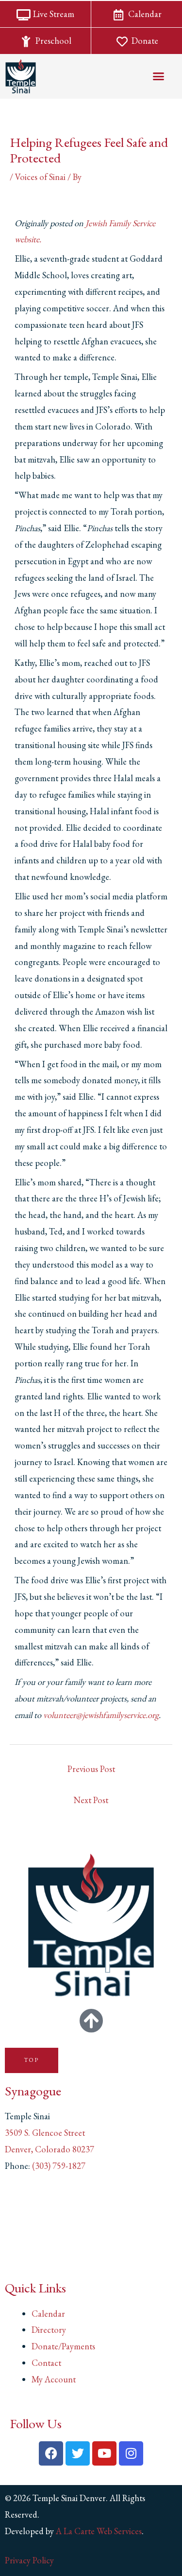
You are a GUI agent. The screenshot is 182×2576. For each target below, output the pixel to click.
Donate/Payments (63, 2346)
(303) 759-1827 (59, 2166)
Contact (46, 2363)
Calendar (48, 2314)
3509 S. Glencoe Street (45, 2133)
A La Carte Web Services (99, 2531)
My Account (54, 2379)
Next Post (91, 1800)
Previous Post (91, 1769)
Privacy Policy (29, 2560)
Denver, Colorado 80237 (50, 2149)
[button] (159, 76)
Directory (49, 2330)
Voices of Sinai (40, 177)
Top (32, 2060)
